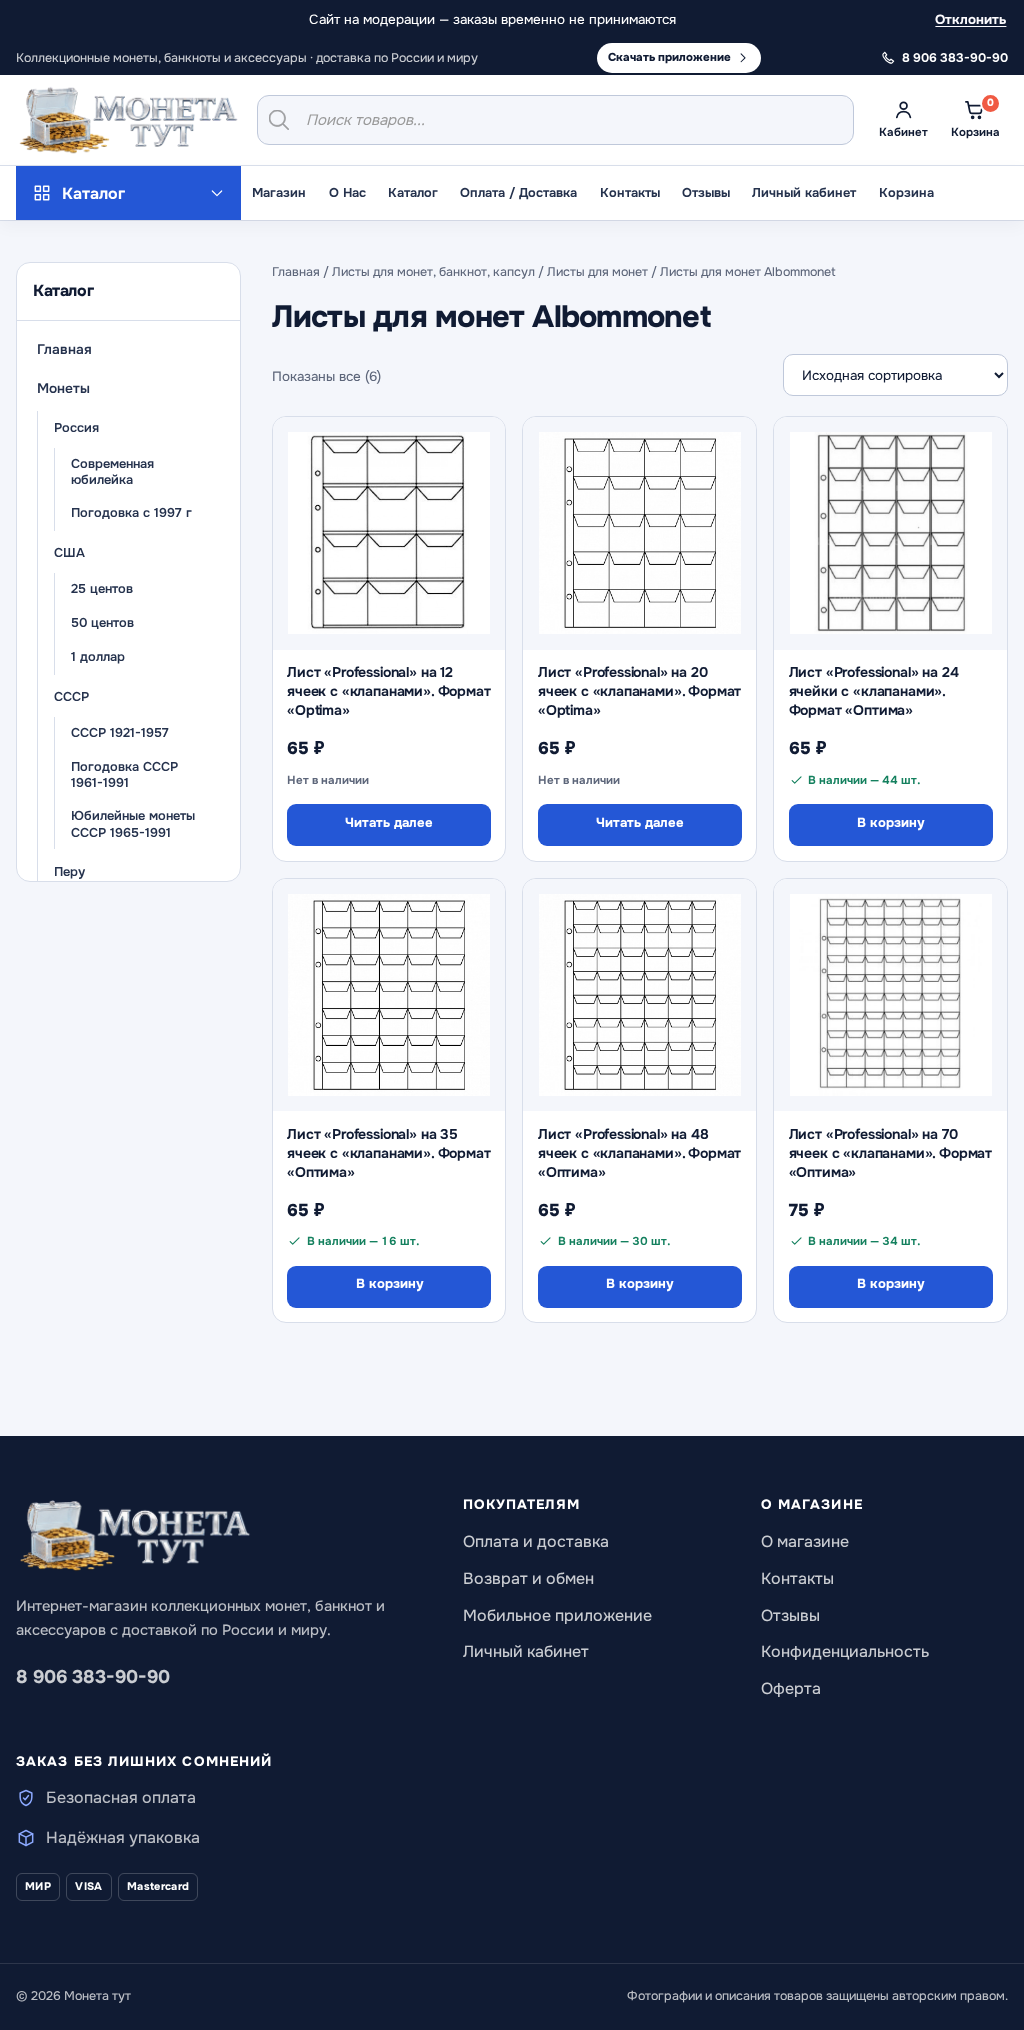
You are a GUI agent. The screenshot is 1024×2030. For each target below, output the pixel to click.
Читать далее (389, 822)
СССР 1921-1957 (120, 733)
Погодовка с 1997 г (131, 513)
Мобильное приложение (557, 1615)
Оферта (791, 1688)
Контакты (630, 193)
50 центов (102, 623)
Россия (76, 428)
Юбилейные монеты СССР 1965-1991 (133, 824)
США (69, 553)
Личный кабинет (804, 193)
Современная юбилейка (112, 472)
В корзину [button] (890, 822)
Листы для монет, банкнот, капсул (433, 272)
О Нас (347, 193)
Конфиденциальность (845, 1651)
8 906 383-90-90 (93, 1677)
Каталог (413, 193)
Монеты (63, 388)
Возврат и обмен (528, 1578)
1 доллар (98, 657)
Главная (64, 349)
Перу (69, 872)
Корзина (906, 193)
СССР (71, 697)
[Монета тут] (128, 120)
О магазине (805, 1541)
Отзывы (706, 193)
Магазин (279, 193)
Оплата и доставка (536, 1541)
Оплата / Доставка (518, 193)
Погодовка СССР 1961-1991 (124, 775)
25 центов (102, 589)
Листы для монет (597, 272)
